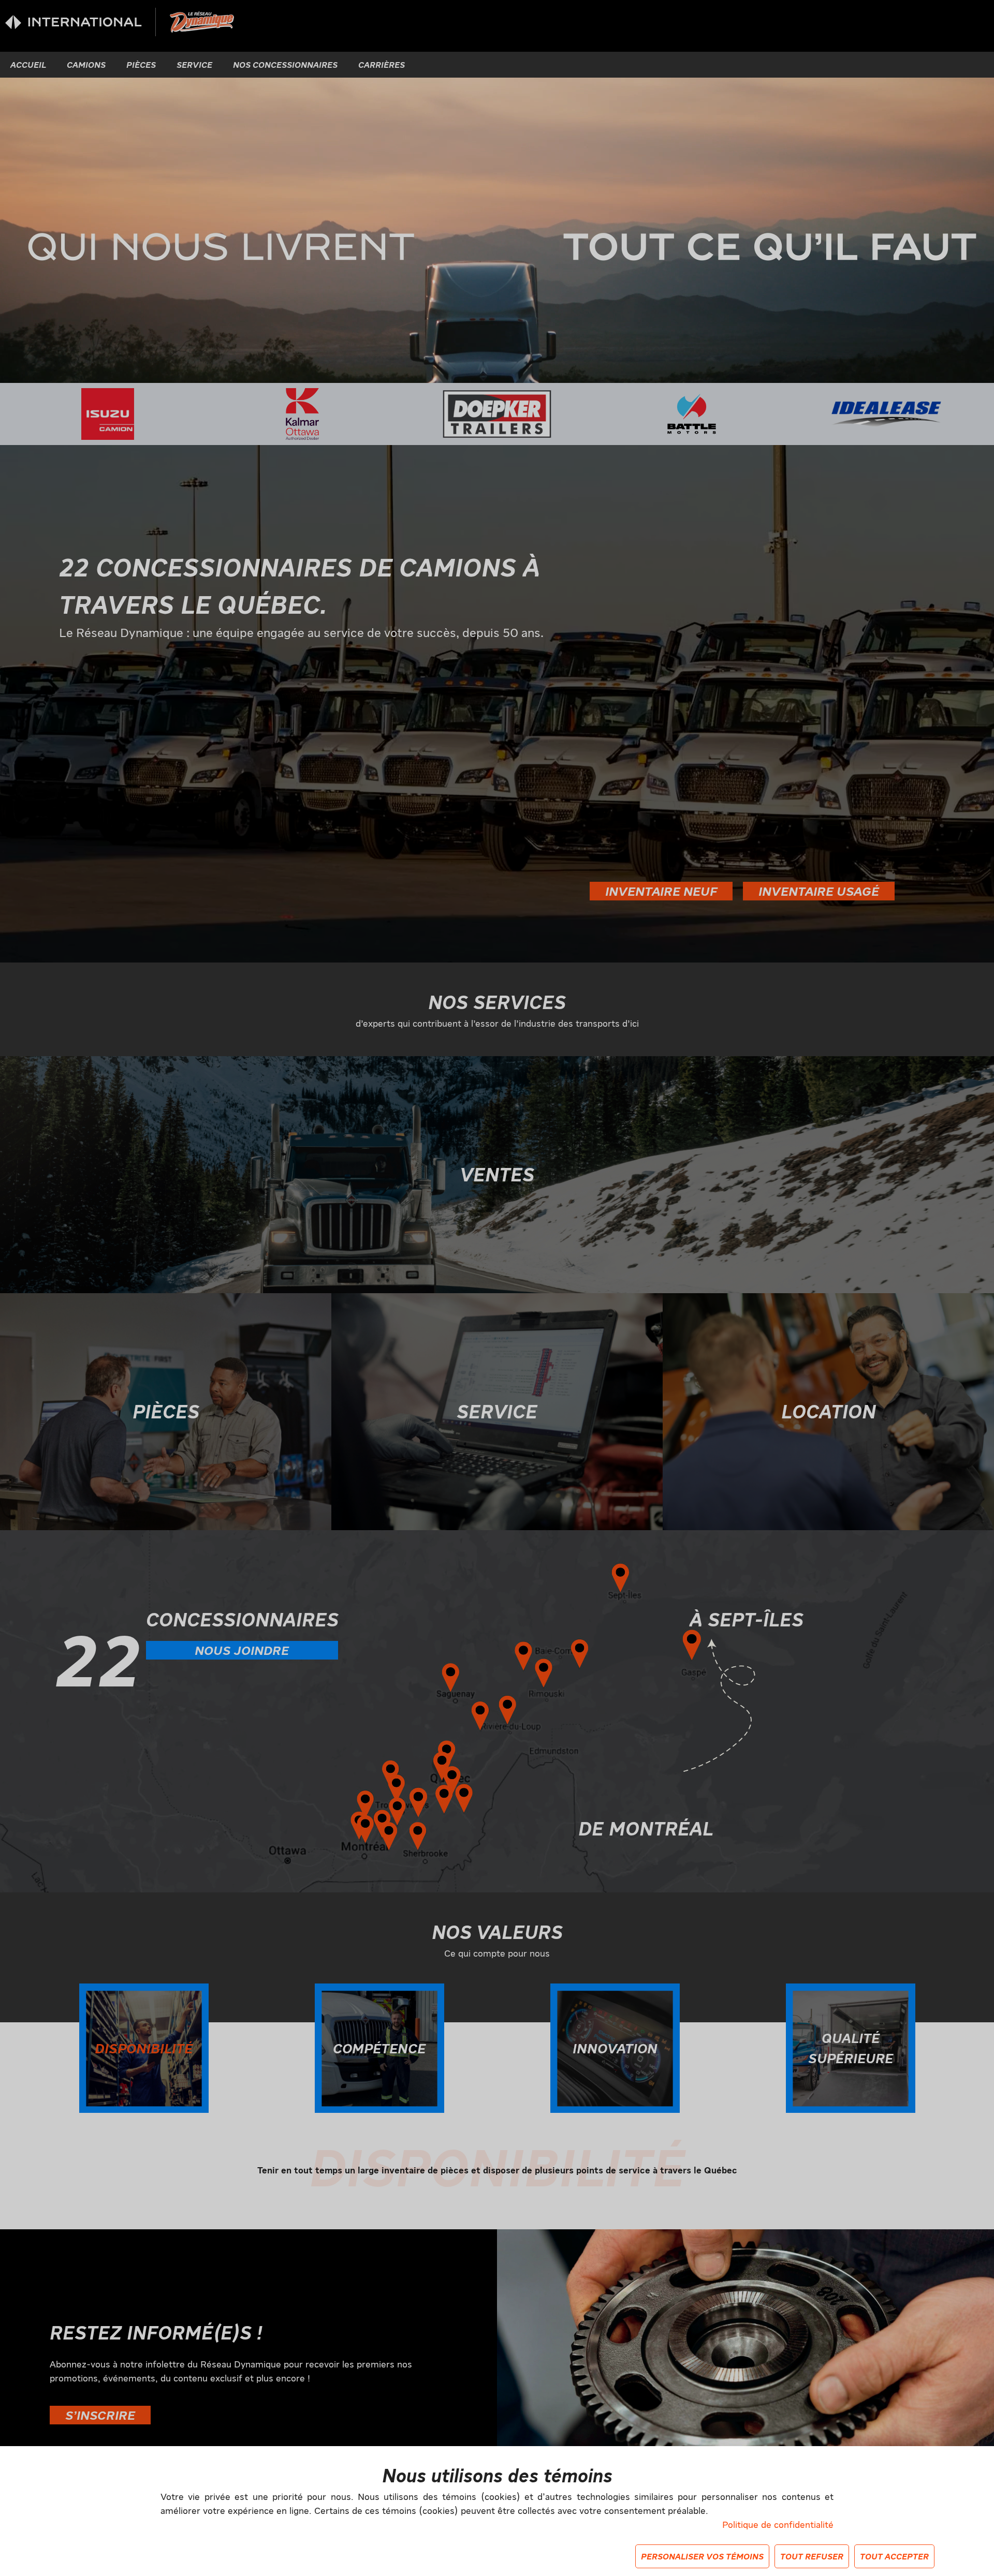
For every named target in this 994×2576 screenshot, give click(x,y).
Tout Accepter (894, 2556)
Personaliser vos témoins (702, 2556)
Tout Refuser (812, 2556)
